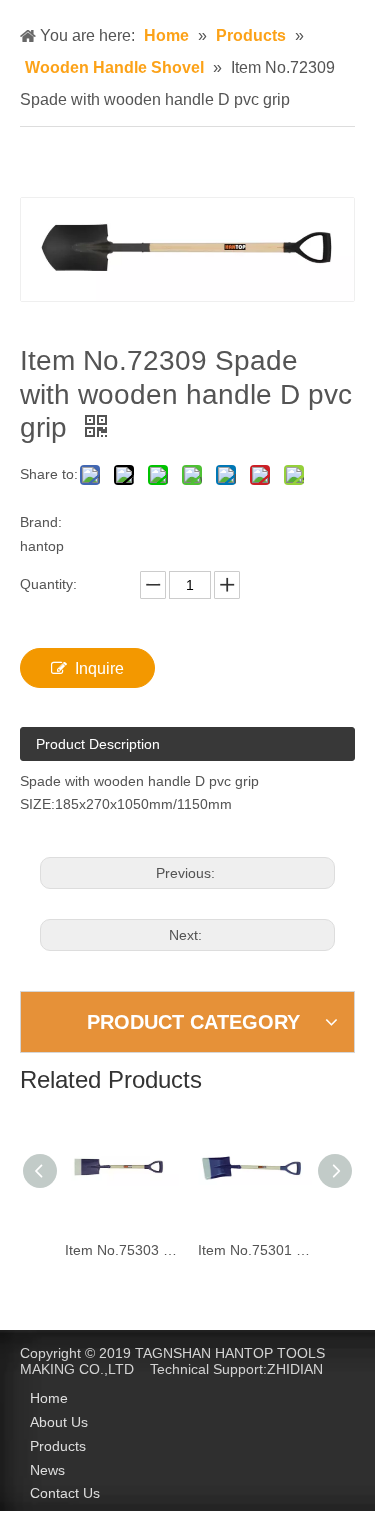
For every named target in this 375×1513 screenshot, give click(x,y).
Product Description (98, 744)
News (47, 1470)
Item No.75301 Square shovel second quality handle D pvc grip (245, 1250)
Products (58, 1446)
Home (49, 1398)
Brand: (41, 522)
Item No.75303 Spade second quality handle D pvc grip (112, 1250)
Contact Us (65, 1493)
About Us (59, 1422)
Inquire (99, 668)
